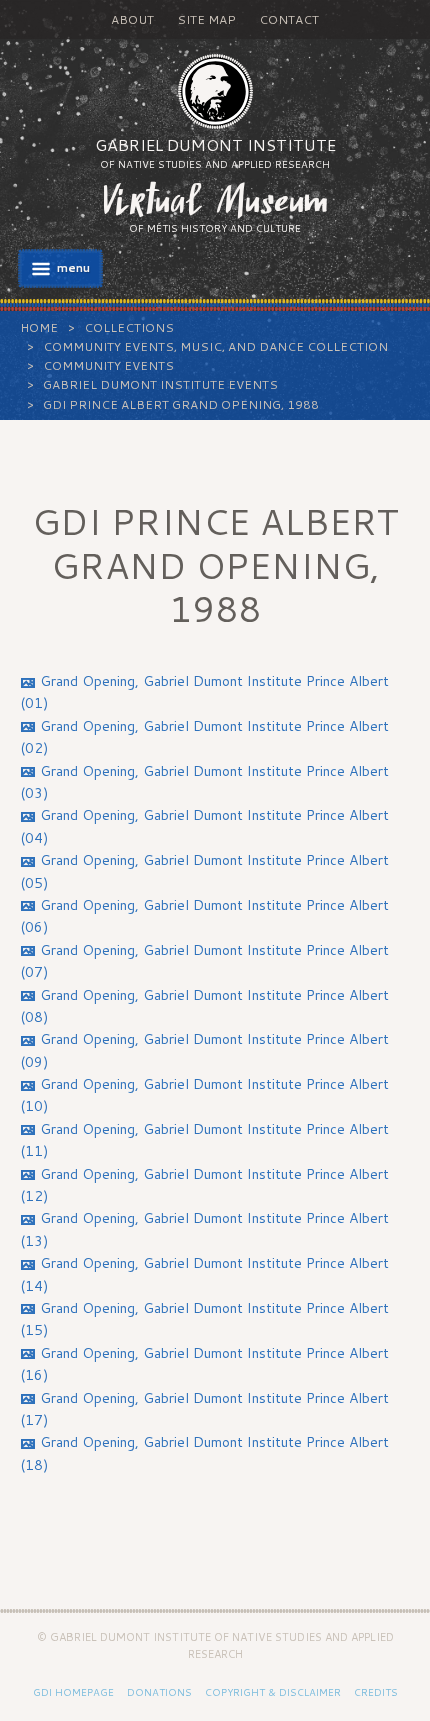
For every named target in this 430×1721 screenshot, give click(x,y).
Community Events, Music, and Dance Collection (215, 346)
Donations (159, 1692)
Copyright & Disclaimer (273, 1692)
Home (39, 327)
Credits (376, 1692)
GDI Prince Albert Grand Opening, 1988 (181, 404)
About (132, 19)
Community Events (108, 365)
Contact (289, 19)
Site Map (206, 19)
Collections (129, 327)
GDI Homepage (73, 1692)
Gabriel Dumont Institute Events (160, 384)
